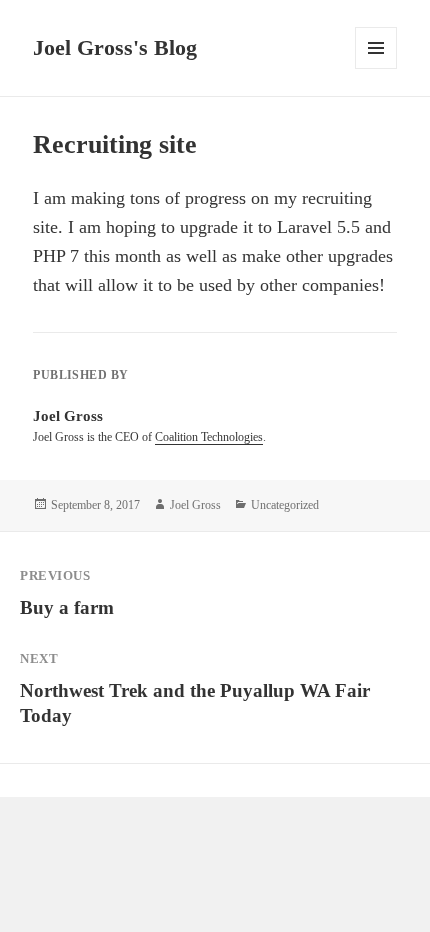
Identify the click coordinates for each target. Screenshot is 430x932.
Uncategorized (285, 505)
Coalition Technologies (209, 437)
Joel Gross (195, 505)
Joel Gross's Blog (115, 47)
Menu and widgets (376, 68)
